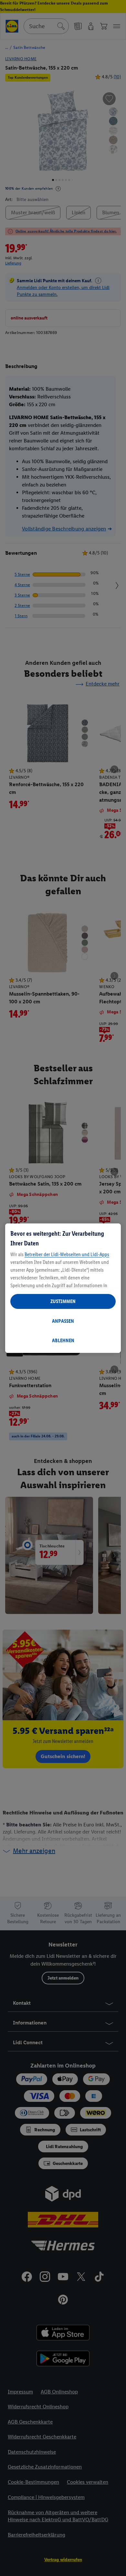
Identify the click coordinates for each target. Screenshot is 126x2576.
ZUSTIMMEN (63, 1301)
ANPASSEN (63, 1321)
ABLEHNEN (63, 1340)
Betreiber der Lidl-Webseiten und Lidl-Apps (67, 1254)
